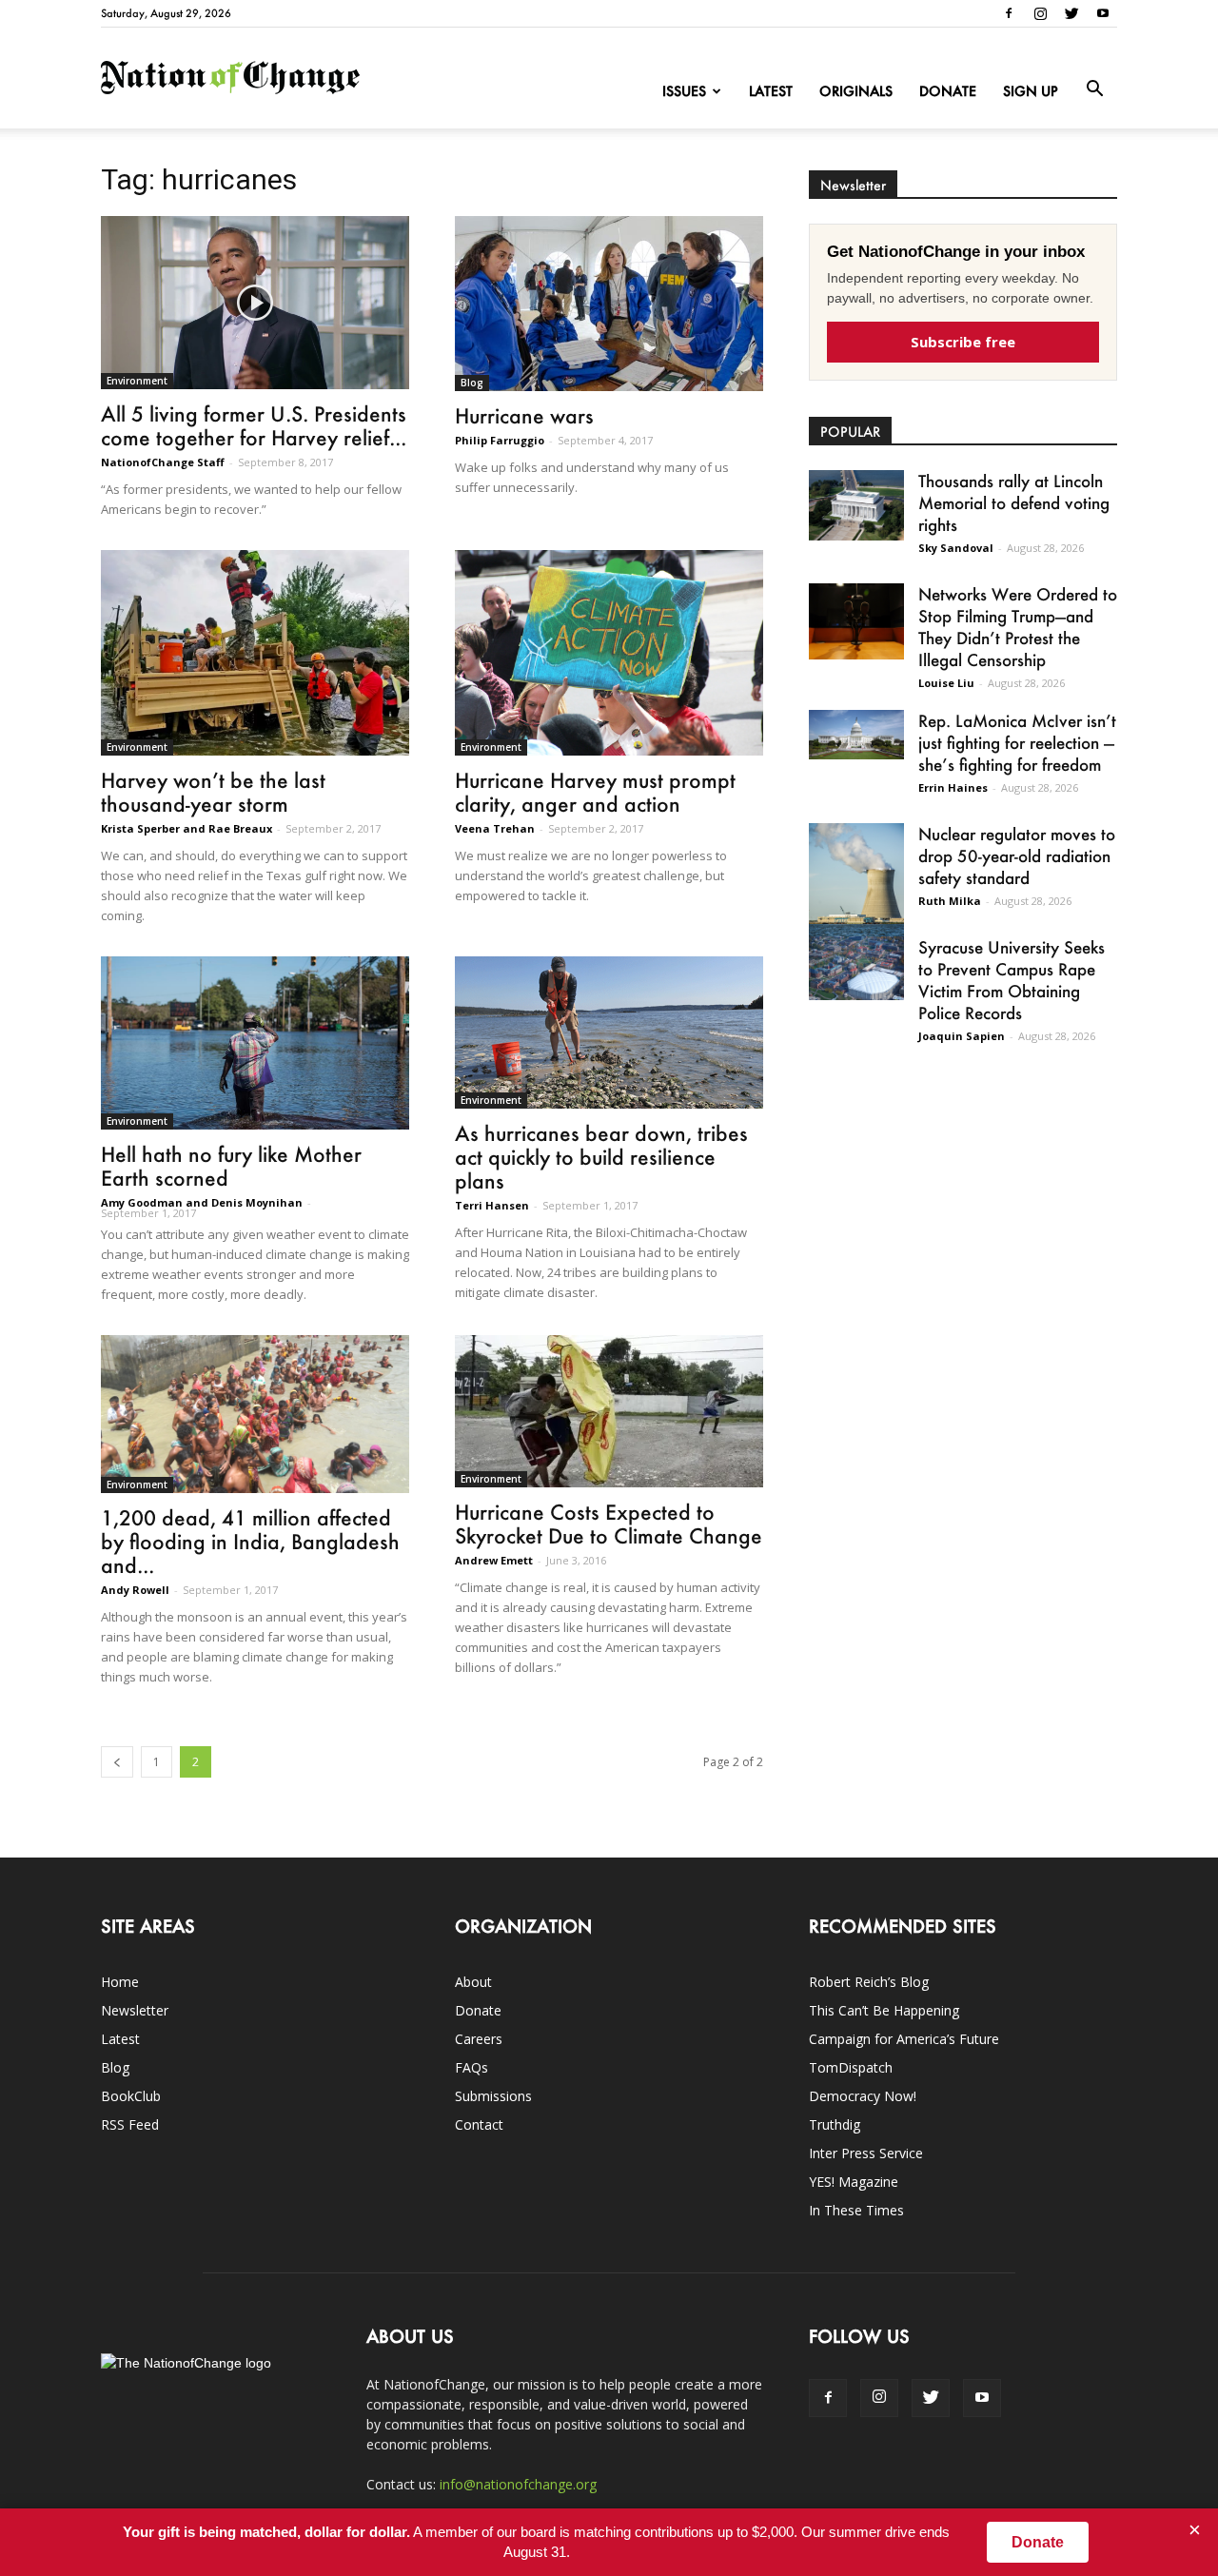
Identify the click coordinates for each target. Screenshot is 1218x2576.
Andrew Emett (494, 1560)
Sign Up (1031, 91)
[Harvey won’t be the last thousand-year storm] (255, 653)
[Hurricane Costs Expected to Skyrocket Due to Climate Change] (609, 1411)
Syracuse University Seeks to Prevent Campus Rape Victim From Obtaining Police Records (1012, 980)
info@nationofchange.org (518, 2484)
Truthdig (835, 2124)
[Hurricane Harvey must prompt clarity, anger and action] (609, 653)
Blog (472, 383)
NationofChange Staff (163, 462)
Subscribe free (963, 342)
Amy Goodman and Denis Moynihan (202, 1202)
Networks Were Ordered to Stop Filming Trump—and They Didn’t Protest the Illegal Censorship (1018, 627)
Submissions (493, 2096)
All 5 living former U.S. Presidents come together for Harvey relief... (254, 425)
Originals (856, 91)
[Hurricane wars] (609, 304)
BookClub (131, 2096)
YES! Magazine (854, 2182)
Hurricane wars (524, 415)
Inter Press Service (866, 2153)
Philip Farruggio (500, 440)
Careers (479, 2039)
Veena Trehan (495, 828)
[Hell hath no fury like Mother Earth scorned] (255, 1043)
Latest (771, 91)
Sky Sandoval (956, 548)
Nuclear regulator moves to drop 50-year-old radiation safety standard (1017, 855)
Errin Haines (953, 787)
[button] (1094, 89)
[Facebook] (1009, 13)
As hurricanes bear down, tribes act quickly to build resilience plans (601, 1157)
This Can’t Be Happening (884, 2010)
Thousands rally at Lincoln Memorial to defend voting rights (1014, 502)
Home (120, 1982)
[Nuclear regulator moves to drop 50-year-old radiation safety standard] (856, 883)
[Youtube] (1103, 13)
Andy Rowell (135, 1590)
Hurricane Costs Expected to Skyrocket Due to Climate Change (609, 1524)
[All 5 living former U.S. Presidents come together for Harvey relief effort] (255, 303)
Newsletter (135, 2010)
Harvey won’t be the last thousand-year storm (213, 792)
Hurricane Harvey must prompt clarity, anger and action (595, 792)
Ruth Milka (950, 901)
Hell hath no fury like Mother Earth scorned (231, 1166)
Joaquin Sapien (962, 1036)
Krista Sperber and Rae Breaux (187, 828)
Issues (684, 91)
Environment (137, 381)
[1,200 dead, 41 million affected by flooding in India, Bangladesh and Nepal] (255, 1414)
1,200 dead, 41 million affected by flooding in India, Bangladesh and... (250, 1541)
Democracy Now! (863, 2096)
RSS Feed (130, 2124)
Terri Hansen (492, 1205)
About (473, 1982)
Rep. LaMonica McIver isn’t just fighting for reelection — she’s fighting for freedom (1017, 742)
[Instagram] (1040, 13)
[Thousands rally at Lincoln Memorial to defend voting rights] (856, 505)
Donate (948, 91)
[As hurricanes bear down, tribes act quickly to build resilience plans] (609, 1032)
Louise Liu (946, 683)
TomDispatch (851, 2067)
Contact (479, 2124)
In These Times (856, 2210)
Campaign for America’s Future (904, 2039)
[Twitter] (1071, 13)
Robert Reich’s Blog (869, 1982)
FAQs (471, 2067)
